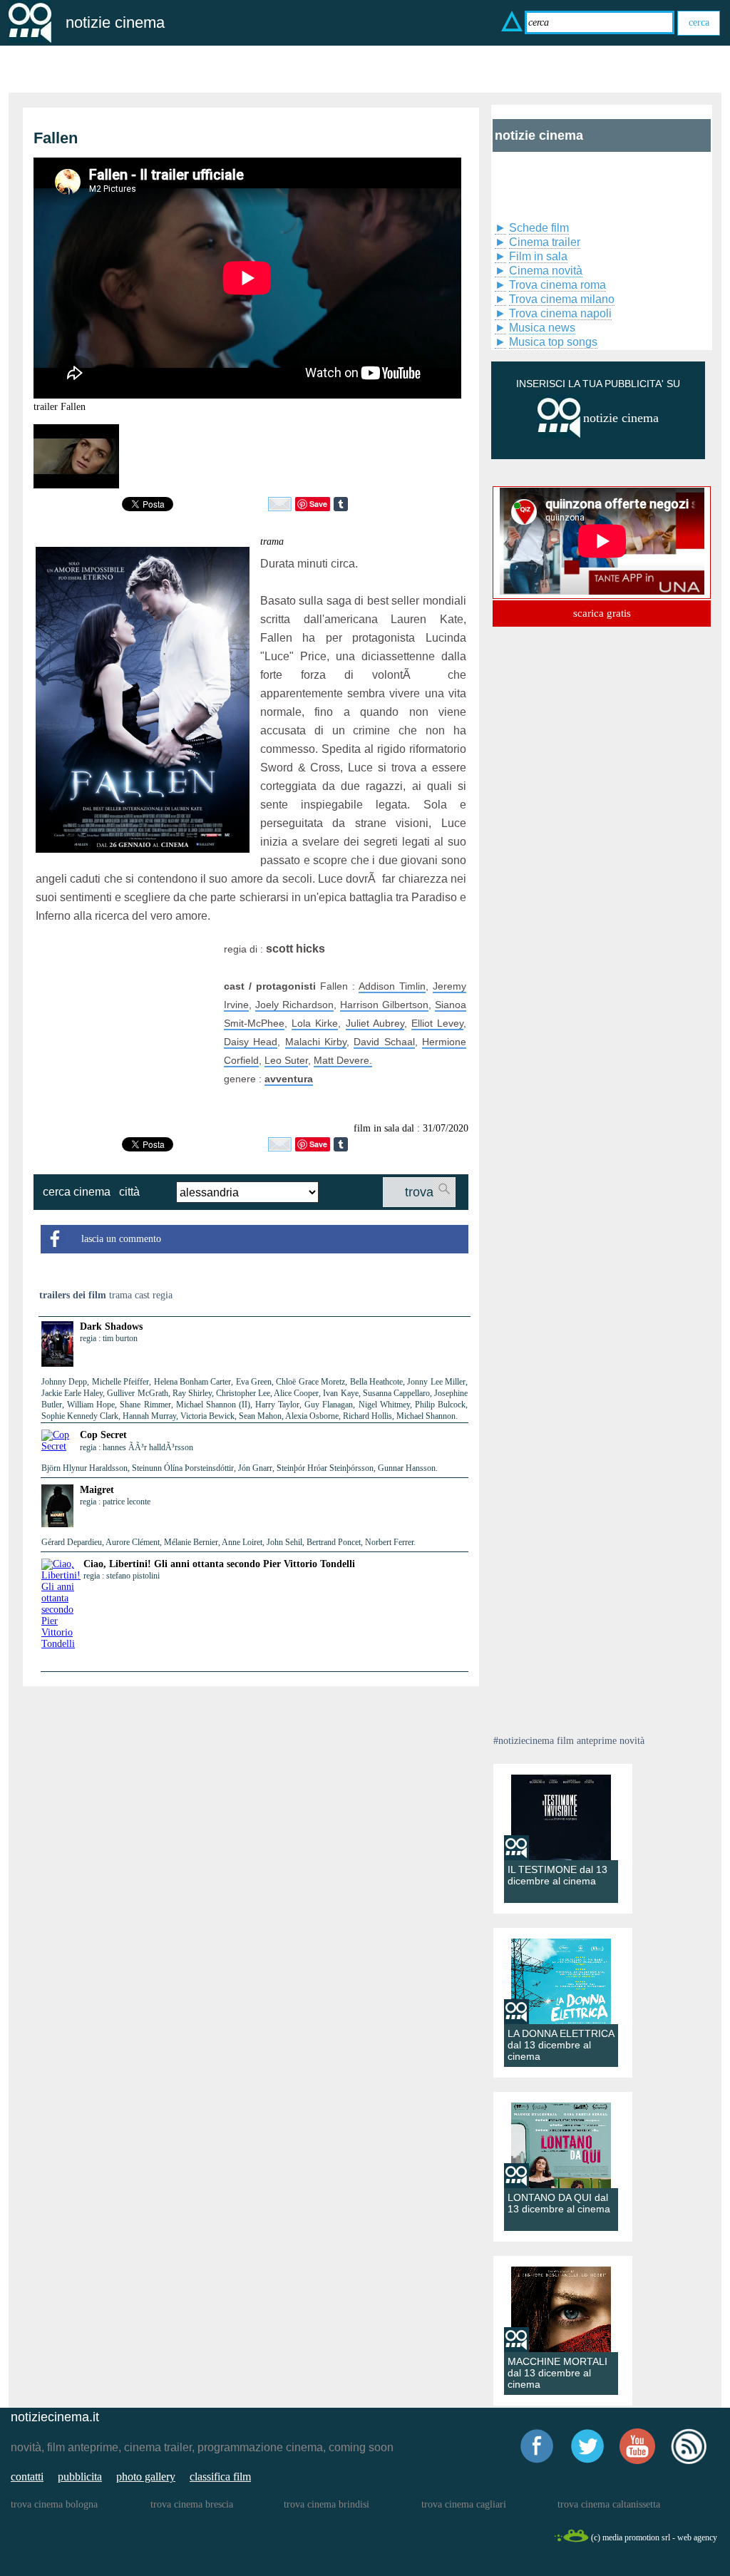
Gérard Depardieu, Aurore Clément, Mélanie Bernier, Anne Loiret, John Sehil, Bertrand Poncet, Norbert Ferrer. (228, 1542)
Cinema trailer (545, 242)
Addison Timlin (392, 986)
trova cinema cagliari (464, 2504)
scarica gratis (602, 613)
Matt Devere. (343, 1060)
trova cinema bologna (54, 2504)
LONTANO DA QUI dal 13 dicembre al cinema (559, 2203)
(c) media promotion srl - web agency (654, 2537)
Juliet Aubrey (375, 1023)
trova (419, 1192)
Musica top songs (553, 342)
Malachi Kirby (316, 1042)
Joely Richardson (294, 1005)
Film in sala (538, 256)
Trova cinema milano (562, 299)
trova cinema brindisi (327, 2504)
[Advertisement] (125, 1029)
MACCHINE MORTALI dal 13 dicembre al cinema (557, 2373)
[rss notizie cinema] (689, 2462)
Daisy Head (251, 1042)
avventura (289, 1079)
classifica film (220, 2477)
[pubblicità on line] (559, 435)
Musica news (542, 328)
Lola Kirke (315, 1023)
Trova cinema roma (557, 285)
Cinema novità (546, 271)
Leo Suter (286, 1060)
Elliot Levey (437, 1023)
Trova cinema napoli (560, 313)
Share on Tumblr (341, 504)
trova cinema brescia (192, 2504)
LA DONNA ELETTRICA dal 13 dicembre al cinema (561, 2045)
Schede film (539, 228)
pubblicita (80, 2477)
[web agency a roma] (571, 2540)
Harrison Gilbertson (384, 1005)
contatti (27, 2477)
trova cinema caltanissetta (609, 2504)
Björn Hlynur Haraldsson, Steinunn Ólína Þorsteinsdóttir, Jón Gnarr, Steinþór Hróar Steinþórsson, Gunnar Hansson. (240, 1468)
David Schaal (384, 1042)
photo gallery (146, 2477)
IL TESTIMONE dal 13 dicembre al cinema (557, 1875)
